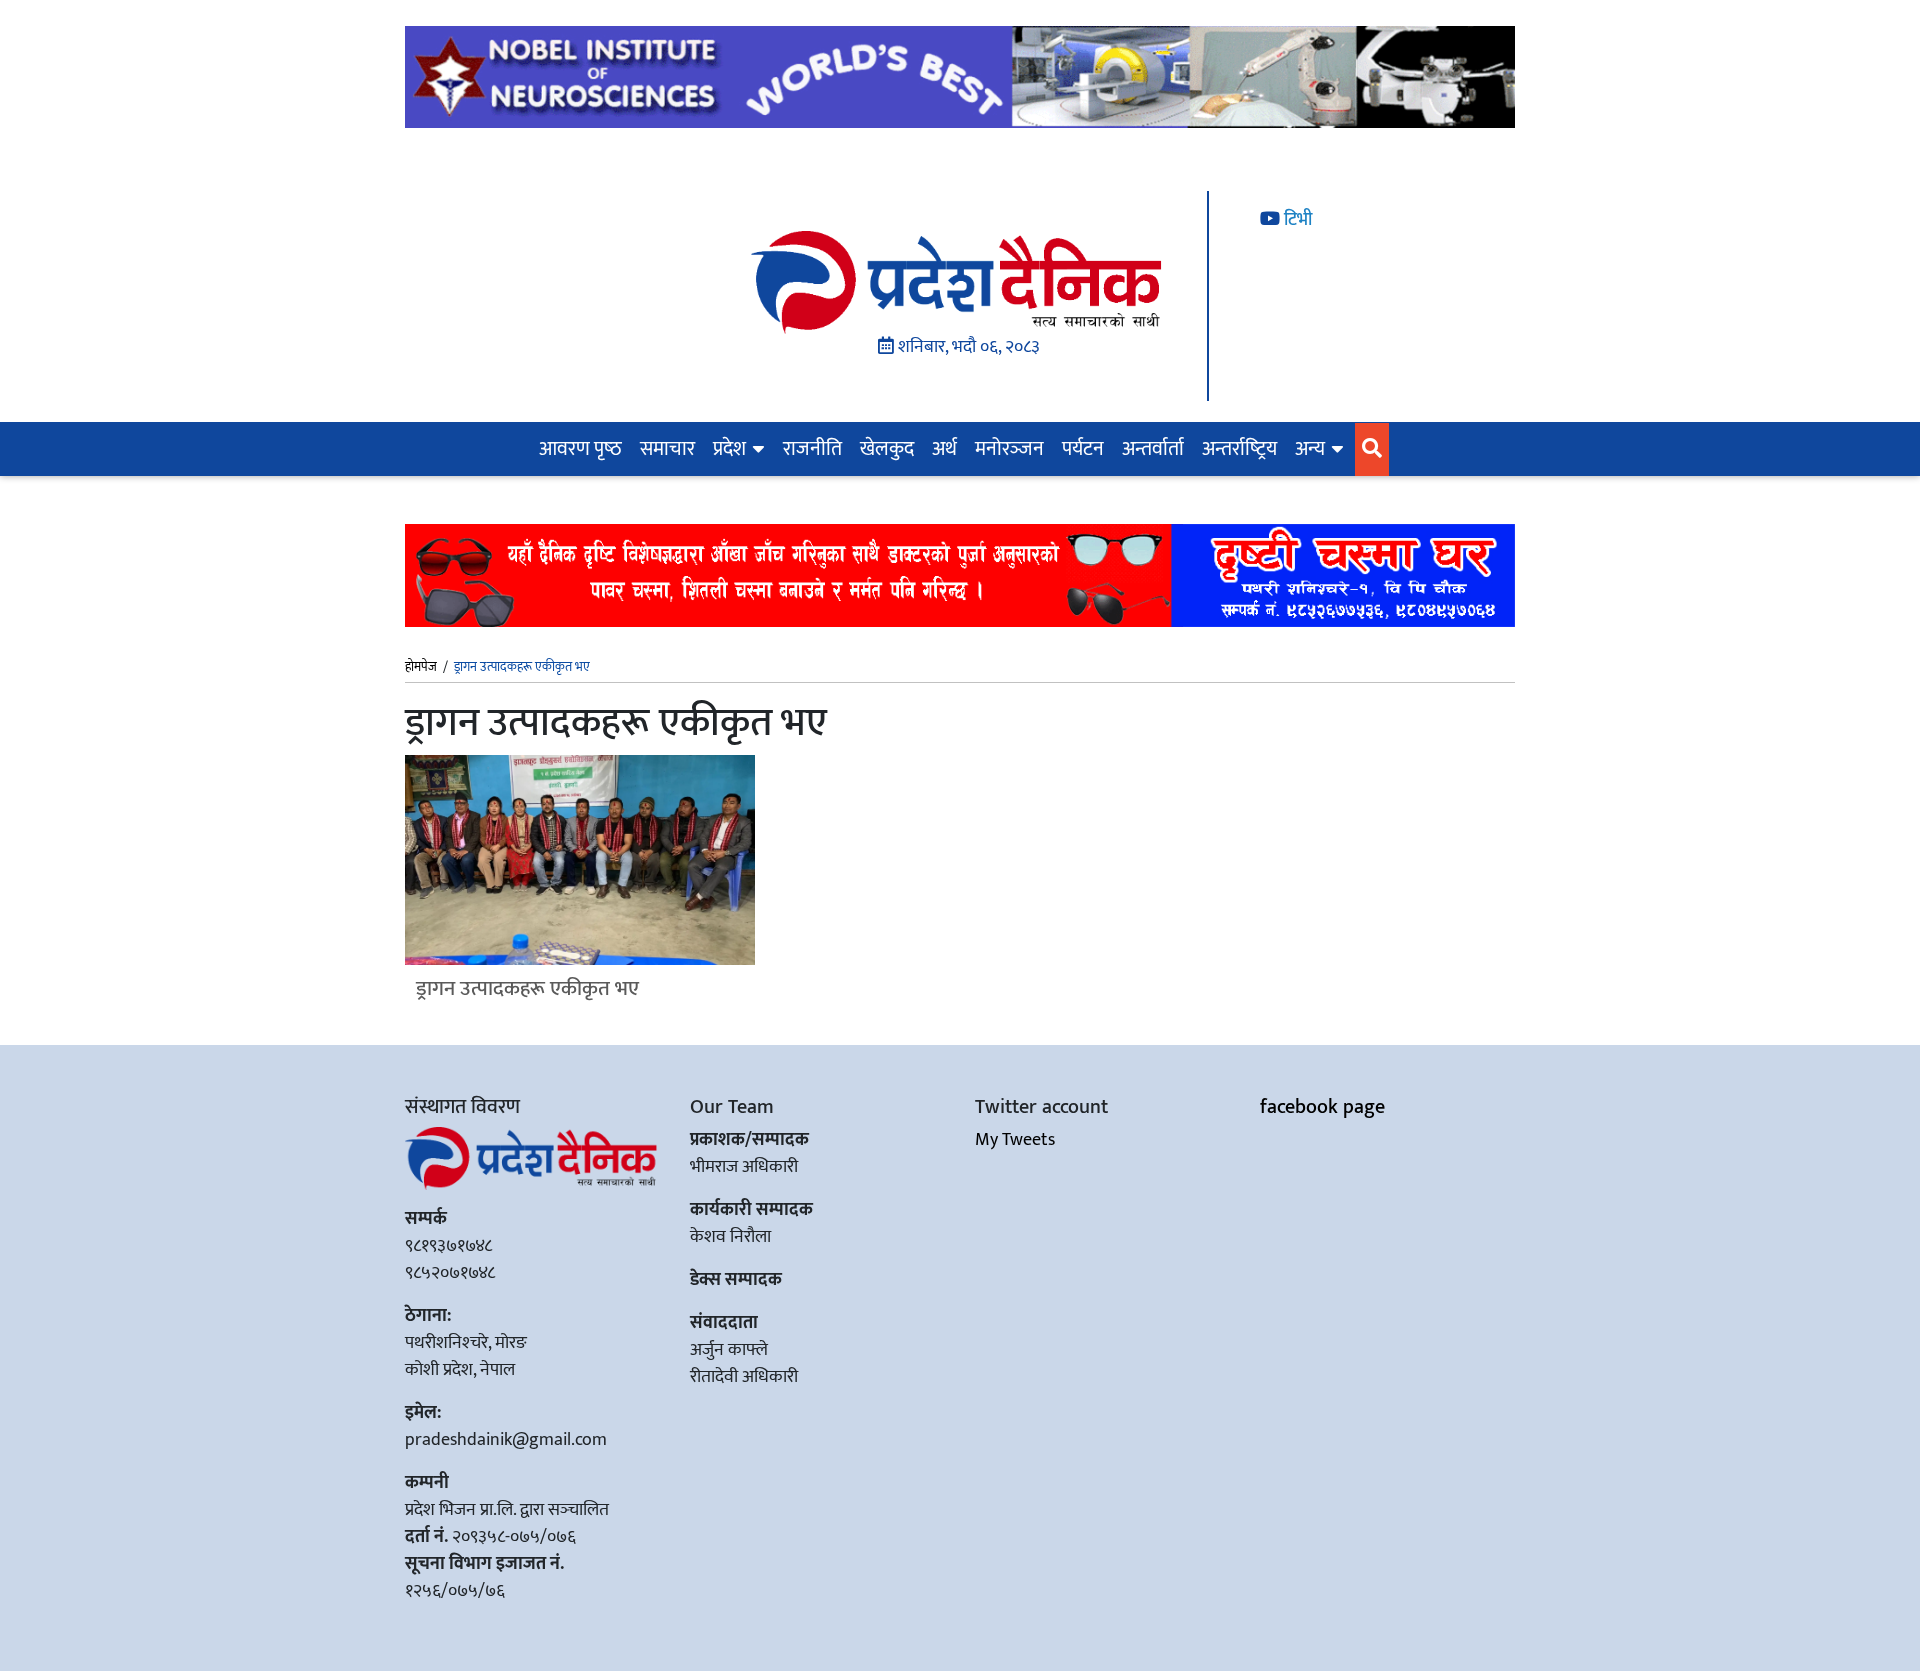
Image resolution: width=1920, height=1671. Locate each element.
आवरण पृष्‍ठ (580, 449)
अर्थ (944, 449)
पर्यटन (1083, 449)
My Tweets (1015, 1140)
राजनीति (812, 449)
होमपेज (421, 668)
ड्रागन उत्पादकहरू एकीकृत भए (527, 988)
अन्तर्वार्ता (1153, 449)
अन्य (1310, 449)
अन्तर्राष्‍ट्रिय (1239, 449)
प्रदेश (729, 449)
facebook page (1322, 1107)
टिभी (1296, 220)
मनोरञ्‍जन (1009, 449)
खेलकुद (887, 449)
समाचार (667, 449)
